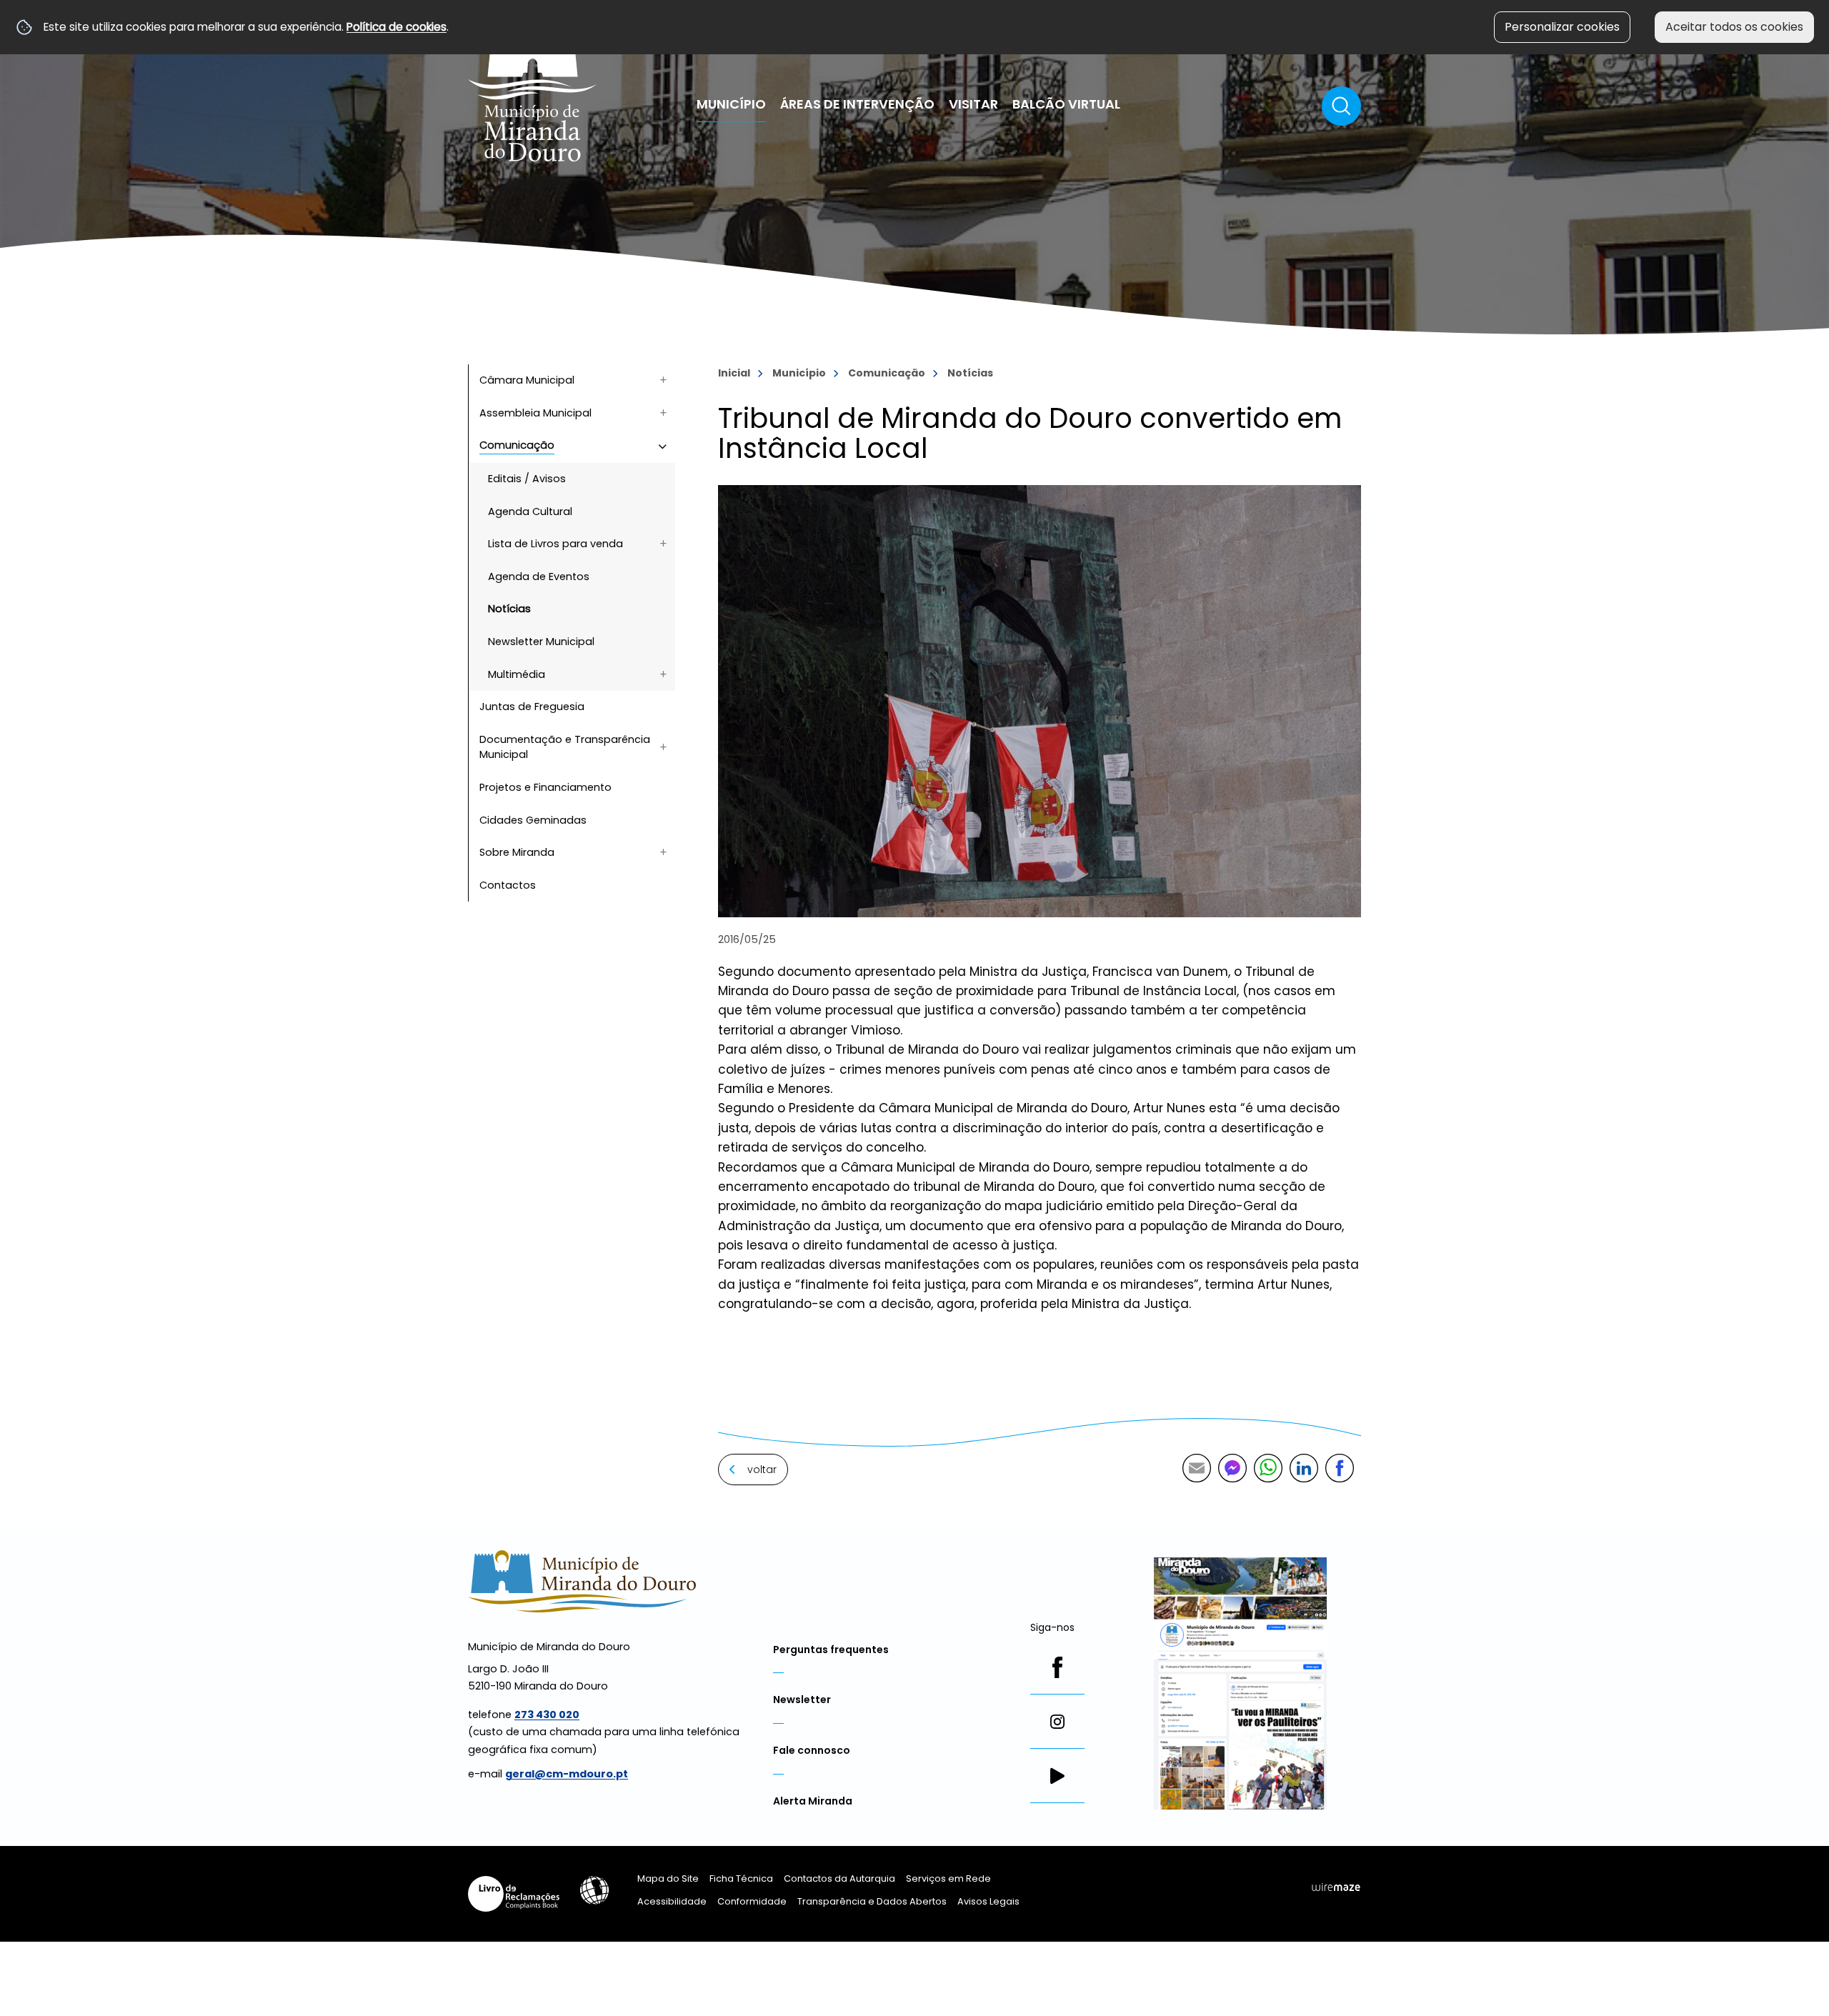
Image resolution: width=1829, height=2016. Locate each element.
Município (799, 373)
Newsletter (802, 1700)
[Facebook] (1057, 1667)
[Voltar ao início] (533, 88)
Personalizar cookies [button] (1562, 27)
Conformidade (752, 1901)
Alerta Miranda (813, 1801)
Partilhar (1340, 1468)
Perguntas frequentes (831, 1650)
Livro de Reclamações (514, 1894)
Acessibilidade (594, 1890)
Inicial (734, 373)
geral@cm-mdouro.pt (567, 1774)
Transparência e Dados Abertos (872, 1901)
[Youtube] (1057, 1776)
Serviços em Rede (948, 1878)
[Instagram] (1057, 1722)
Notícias (970, 373)
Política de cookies (397, 27)
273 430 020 (547, 1715)
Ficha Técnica (741, 1878)
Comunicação (887, 373)
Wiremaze (1336, 1887)
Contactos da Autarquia (839, 1878)
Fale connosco (812, 1750)
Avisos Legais (988, 1901)
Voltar (762, 1469)
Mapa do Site (668, 1878)
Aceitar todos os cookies (1734, 27)
